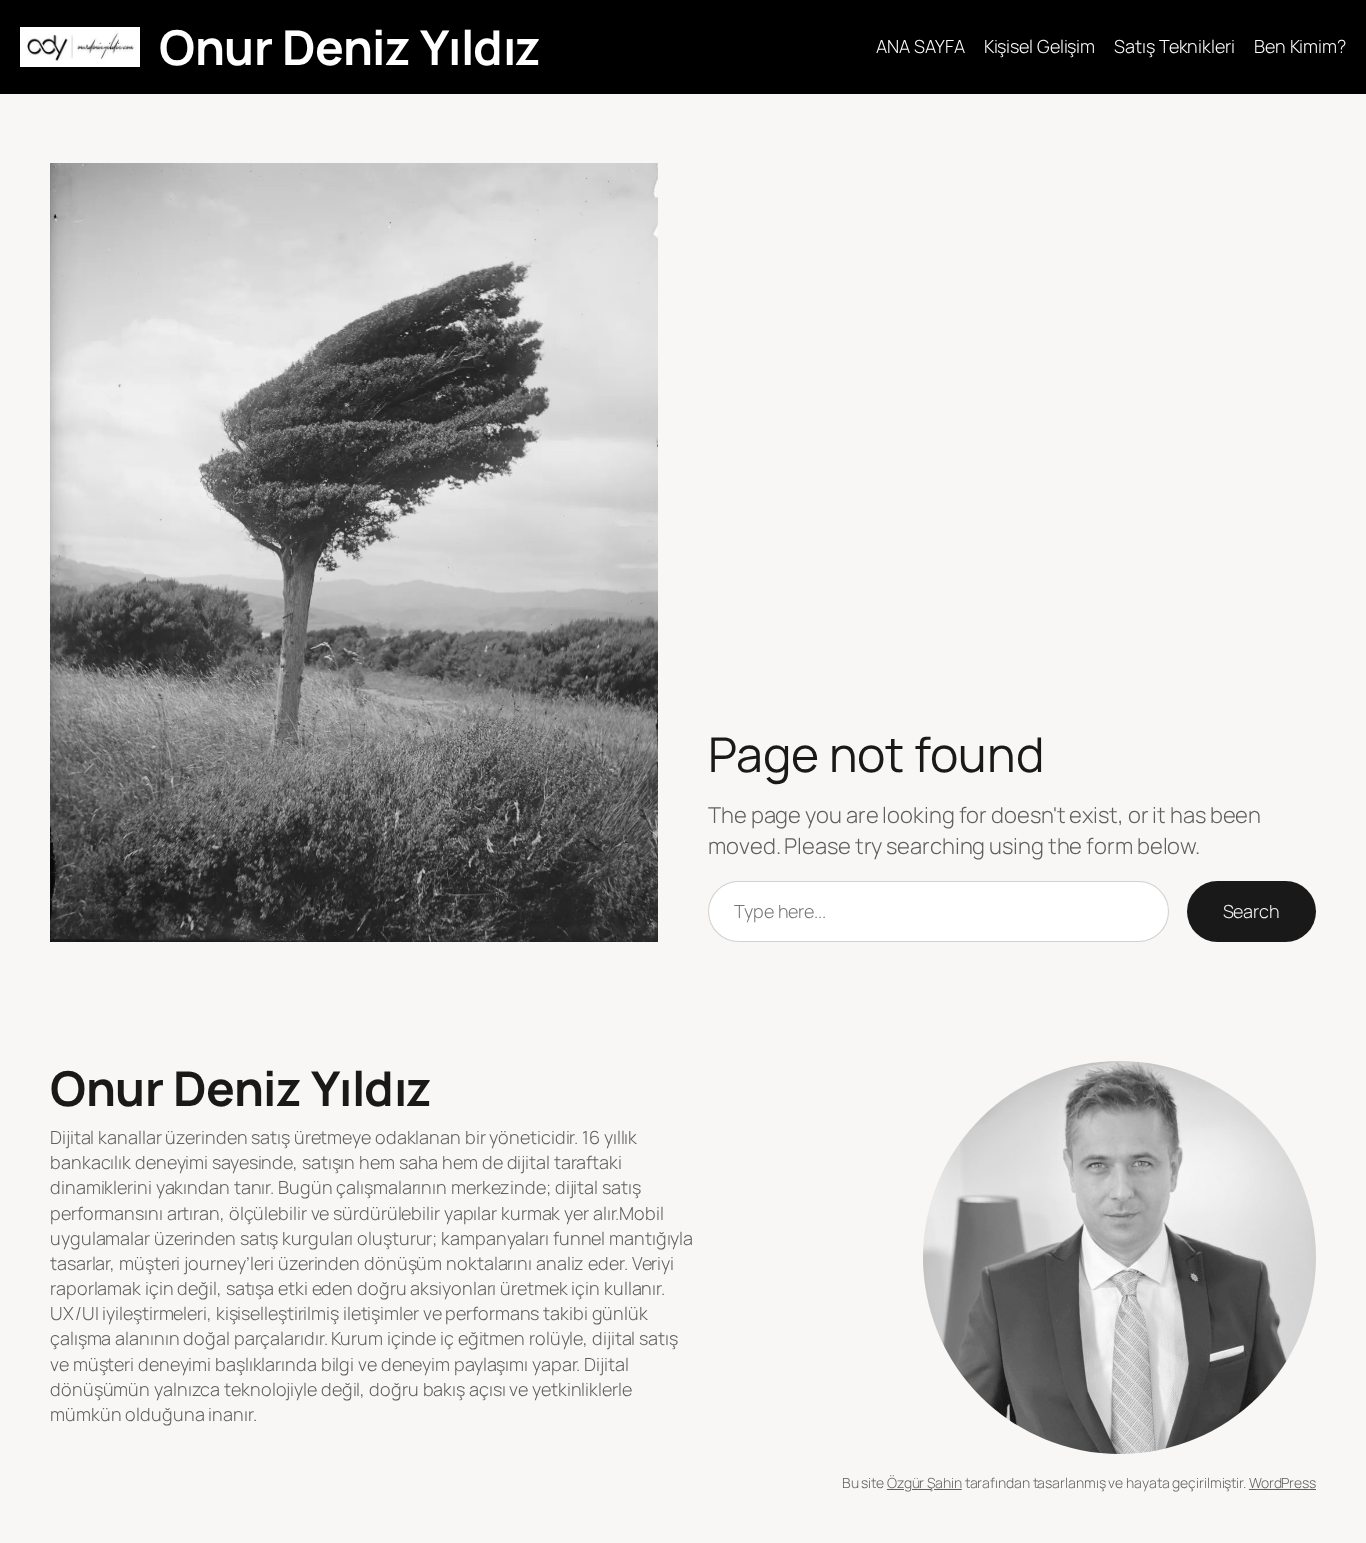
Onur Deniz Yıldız (350, 46)
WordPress (1282, 1482)
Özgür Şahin (924, 1482)
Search (1251, 911)
